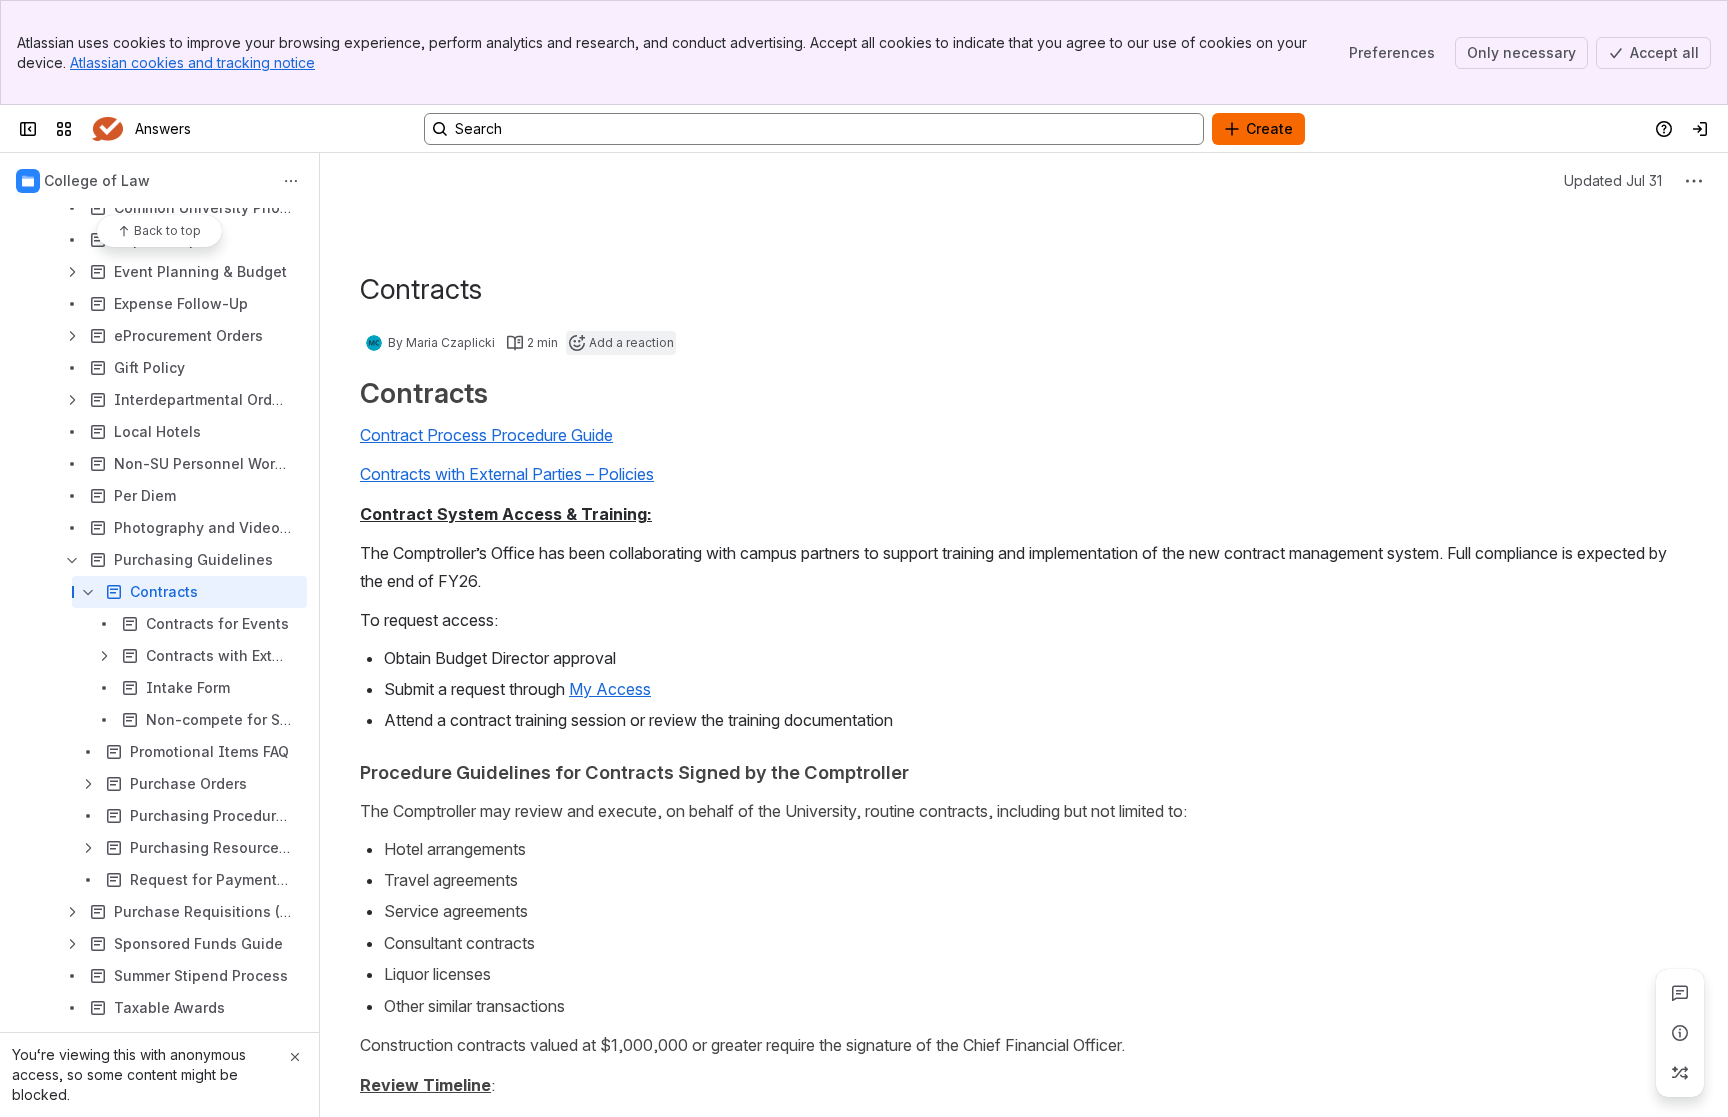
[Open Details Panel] (1680, 1033)
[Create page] (1680, 1073)
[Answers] (107, 129)
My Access (610, 689)
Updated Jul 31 (1613, 180)
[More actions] (291, 181)
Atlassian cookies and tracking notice (192, 62)
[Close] (295, 1057)
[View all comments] (1680, 993)
